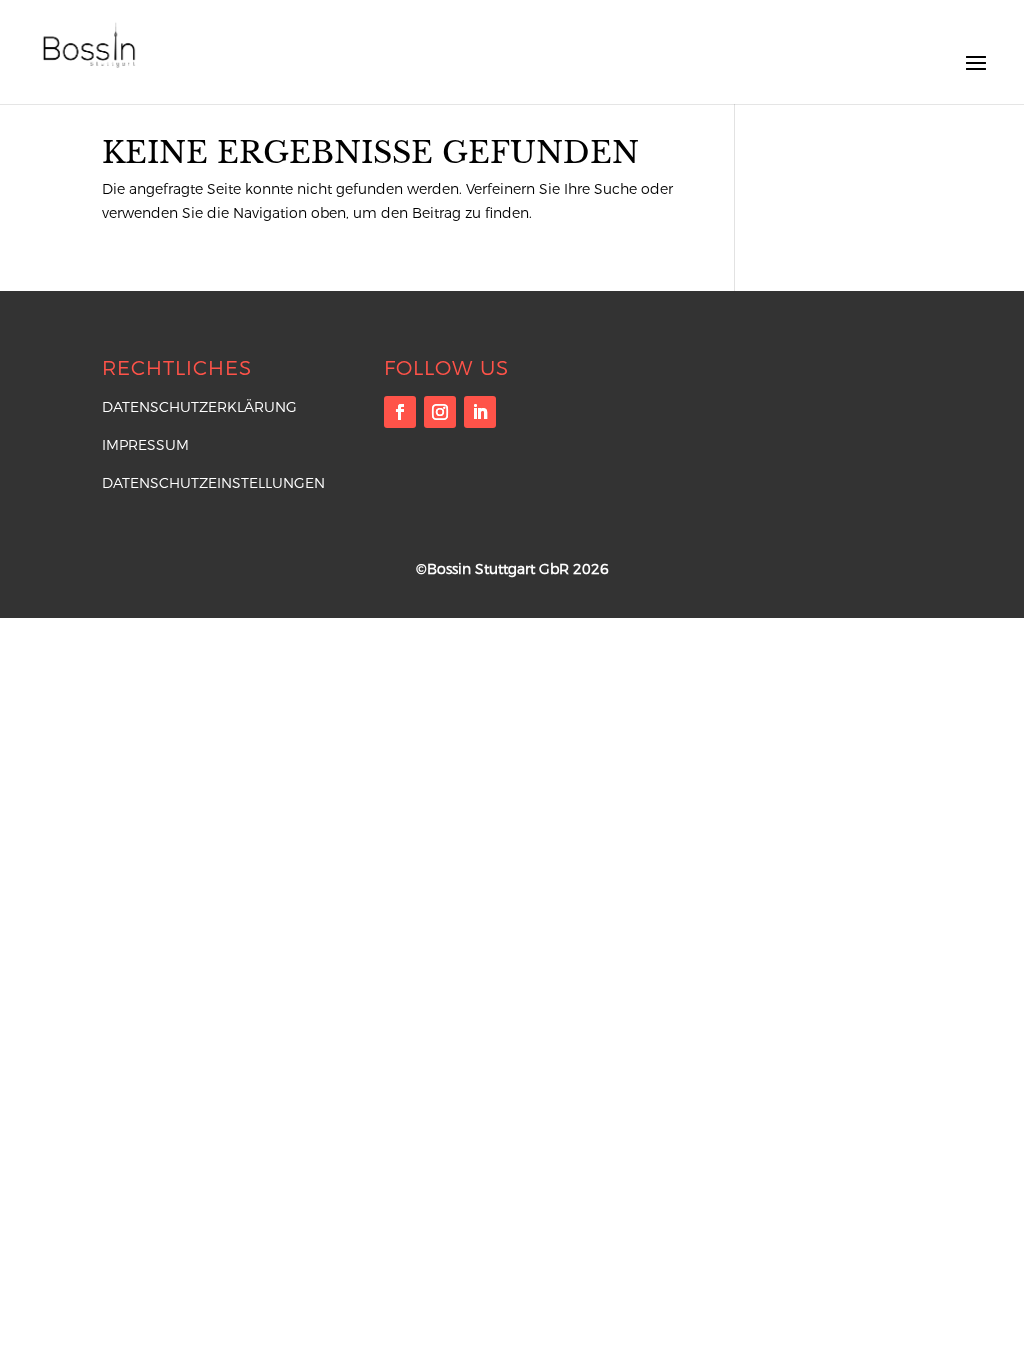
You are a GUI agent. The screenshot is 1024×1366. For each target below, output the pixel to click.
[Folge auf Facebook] (400, 412)
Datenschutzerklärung (199, 407)
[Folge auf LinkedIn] (480, 412)
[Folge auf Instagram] (440, 412)
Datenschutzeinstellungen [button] (213, 483)
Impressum (145, 445)
